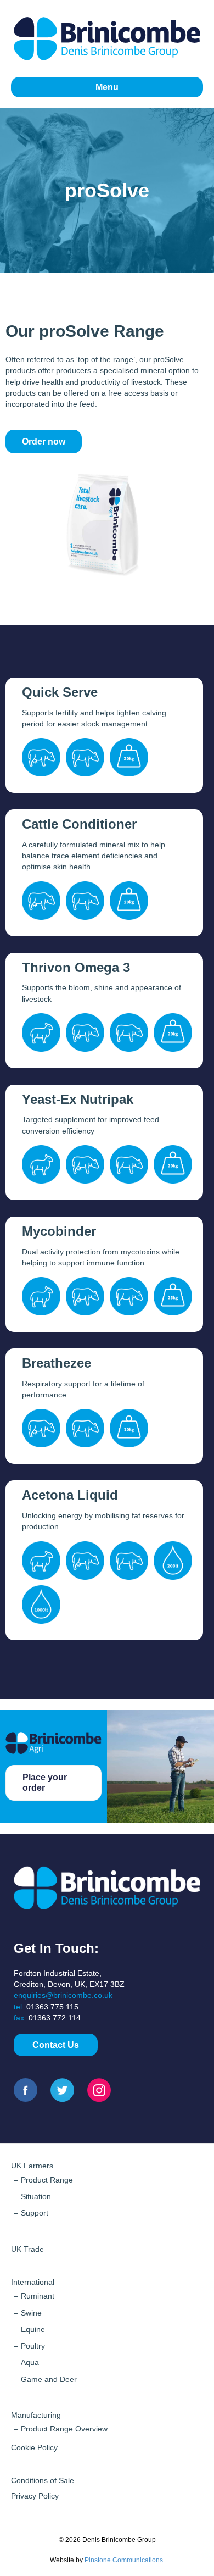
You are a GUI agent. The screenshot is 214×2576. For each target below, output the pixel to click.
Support (35, 2213)
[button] (56, 2045)
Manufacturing (36, 2415)
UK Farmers (32, 2166)
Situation (36, 2196)
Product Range (47, 2180)
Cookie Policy (34, 2447)
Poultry (33, 2346)
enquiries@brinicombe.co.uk (63, 1995)
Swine (31, 2313)
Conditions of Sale (43, 2480)
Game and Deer (49, 2379)
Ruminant (38, 2296)
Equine (33, 2329)
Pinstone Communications (124, 2560)
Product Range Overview (64, 2429)
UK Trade (27, 2249)
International (33, 2282)
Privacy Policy (35, 2496)
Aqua (30, 2362)
